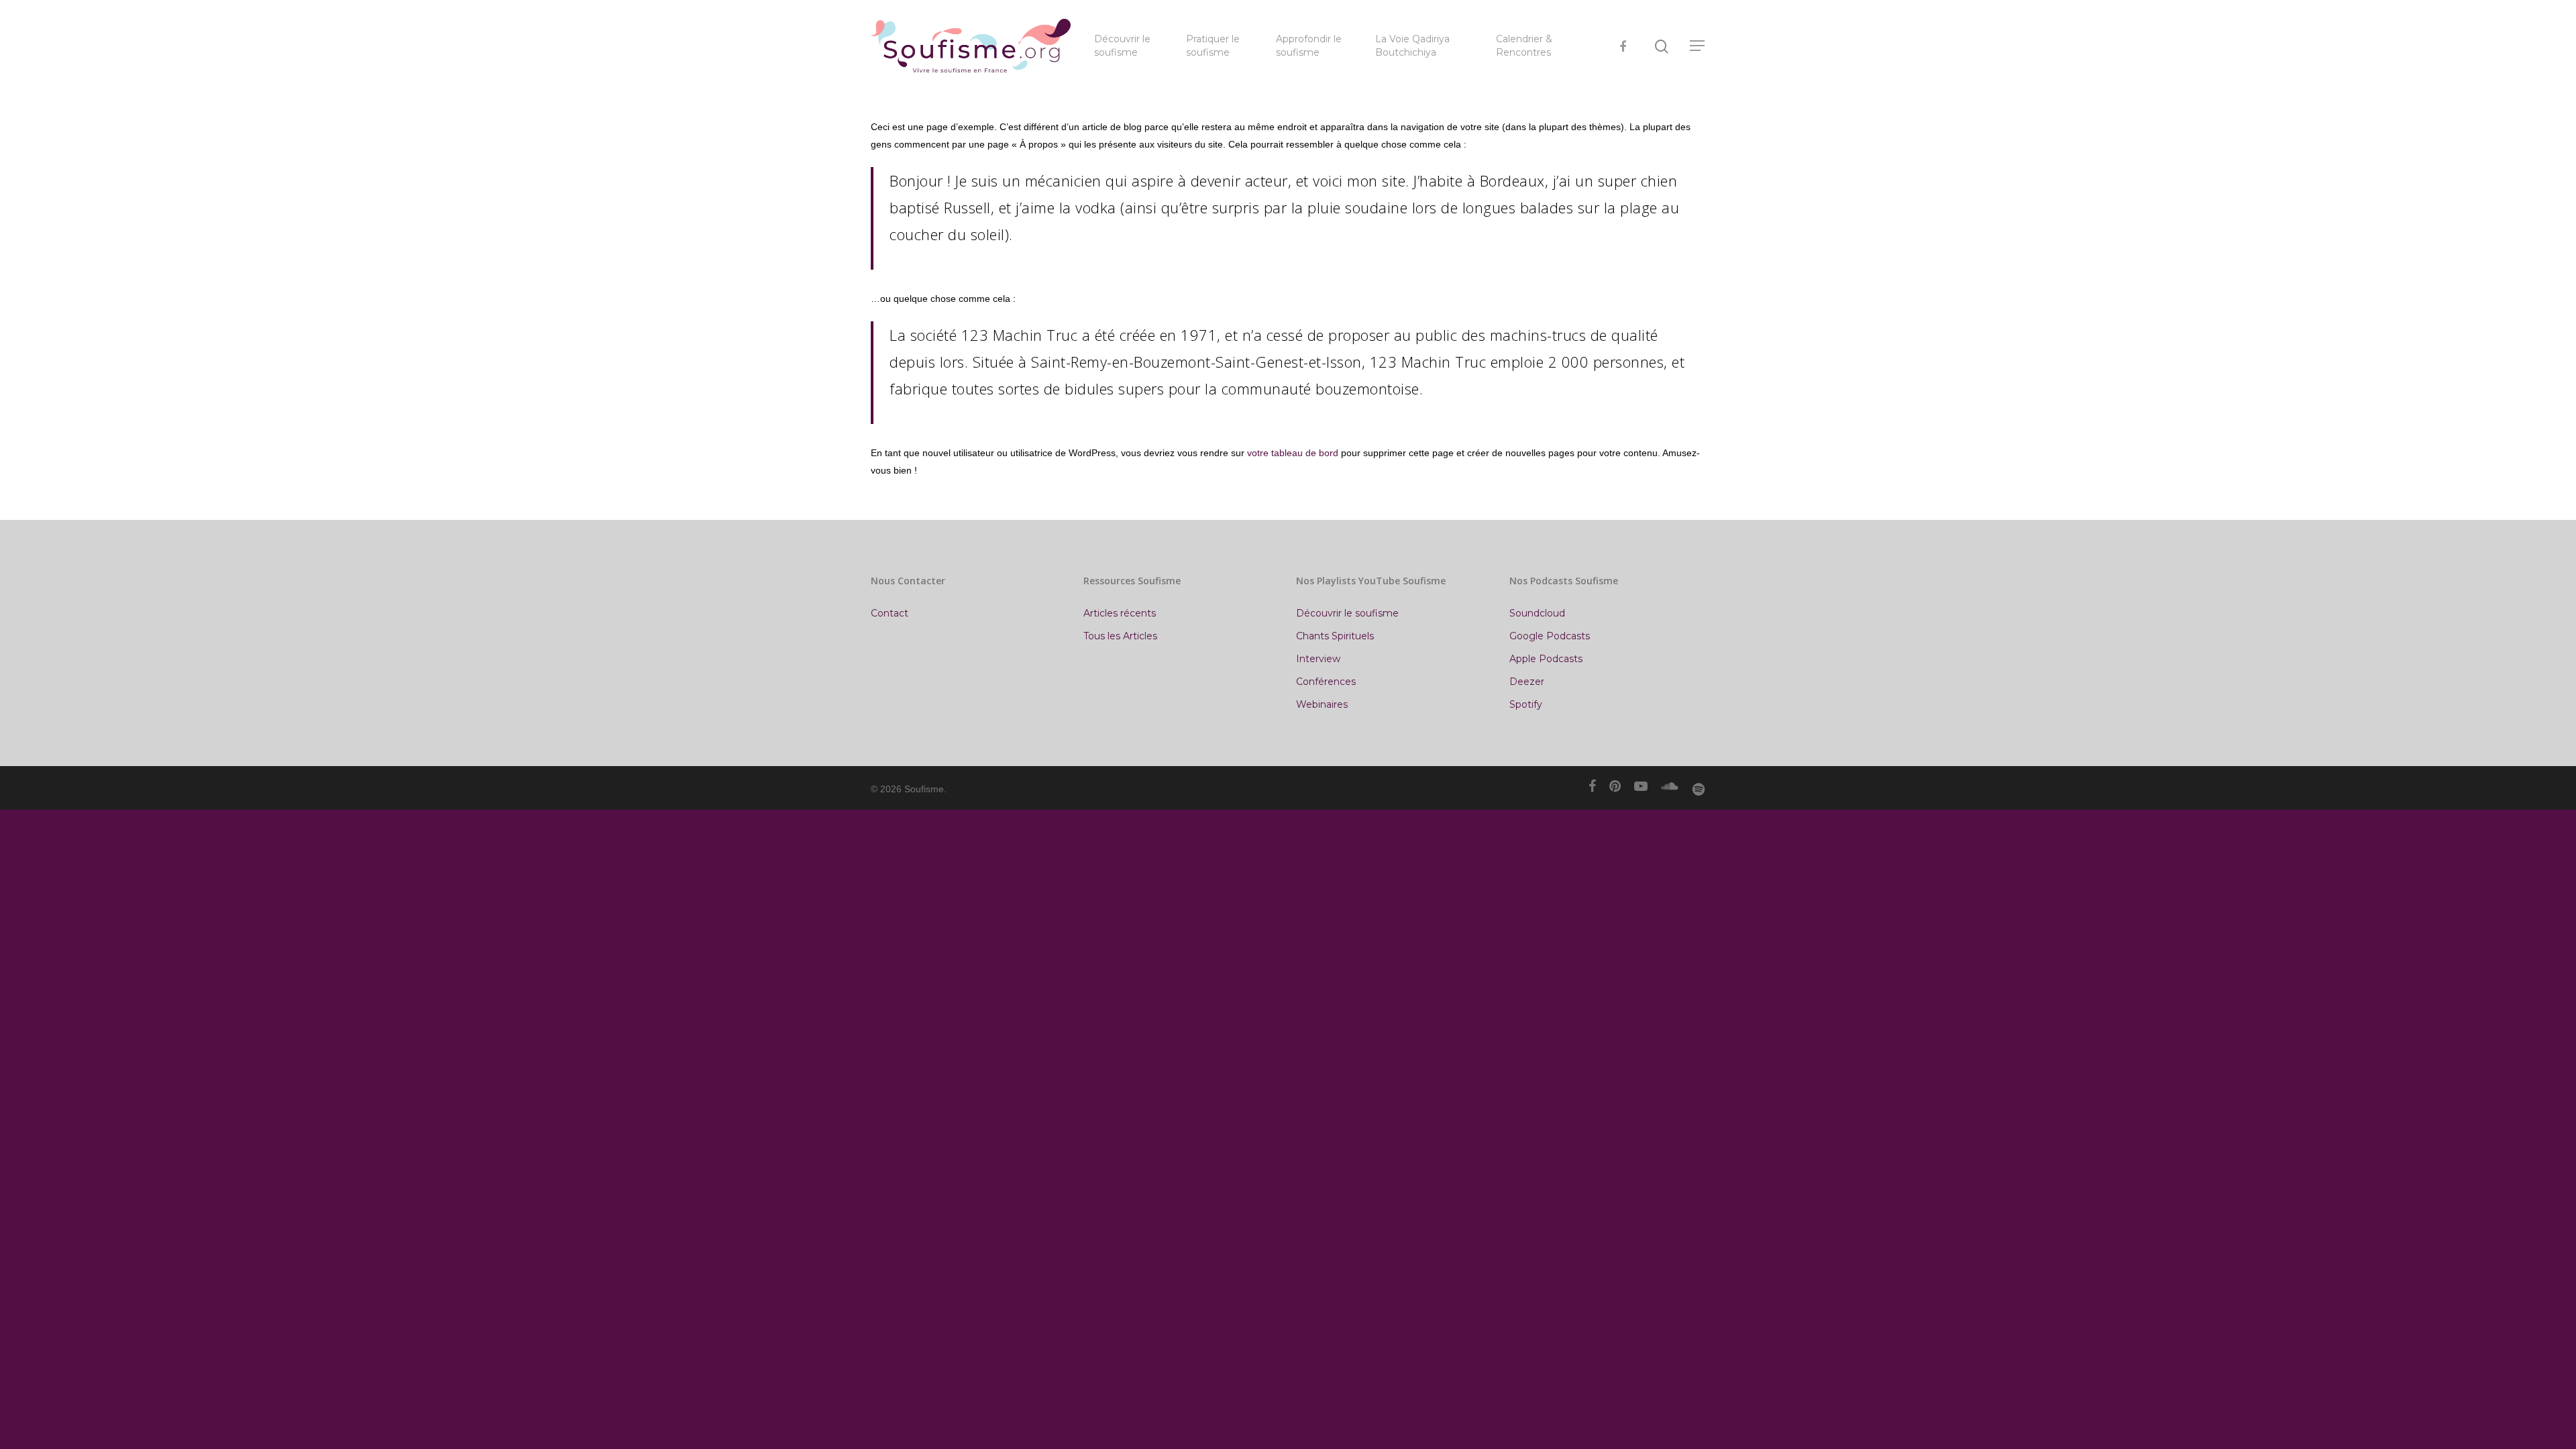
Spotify (1526, 704)
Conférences (1326, 682)
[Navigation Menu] (1698, 46)
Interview (1318, 659)
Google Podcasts (1550, 636)
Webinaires (1322, 704)
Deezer (1527, 682)
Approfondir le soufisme (1309, 46)
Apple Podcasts (1546, 659)
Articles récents (1120, 613)
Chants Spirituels (1335, 636)
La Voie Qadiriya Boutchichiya (1412, 46)
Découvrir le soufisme (1122, 46)
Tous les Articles (1120, 636)
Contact (890, 613)
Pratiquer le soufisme (1213, 46)
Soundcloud (1537, 613)
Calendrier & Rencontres (1524, 46)
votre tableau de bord (1293, 453)
